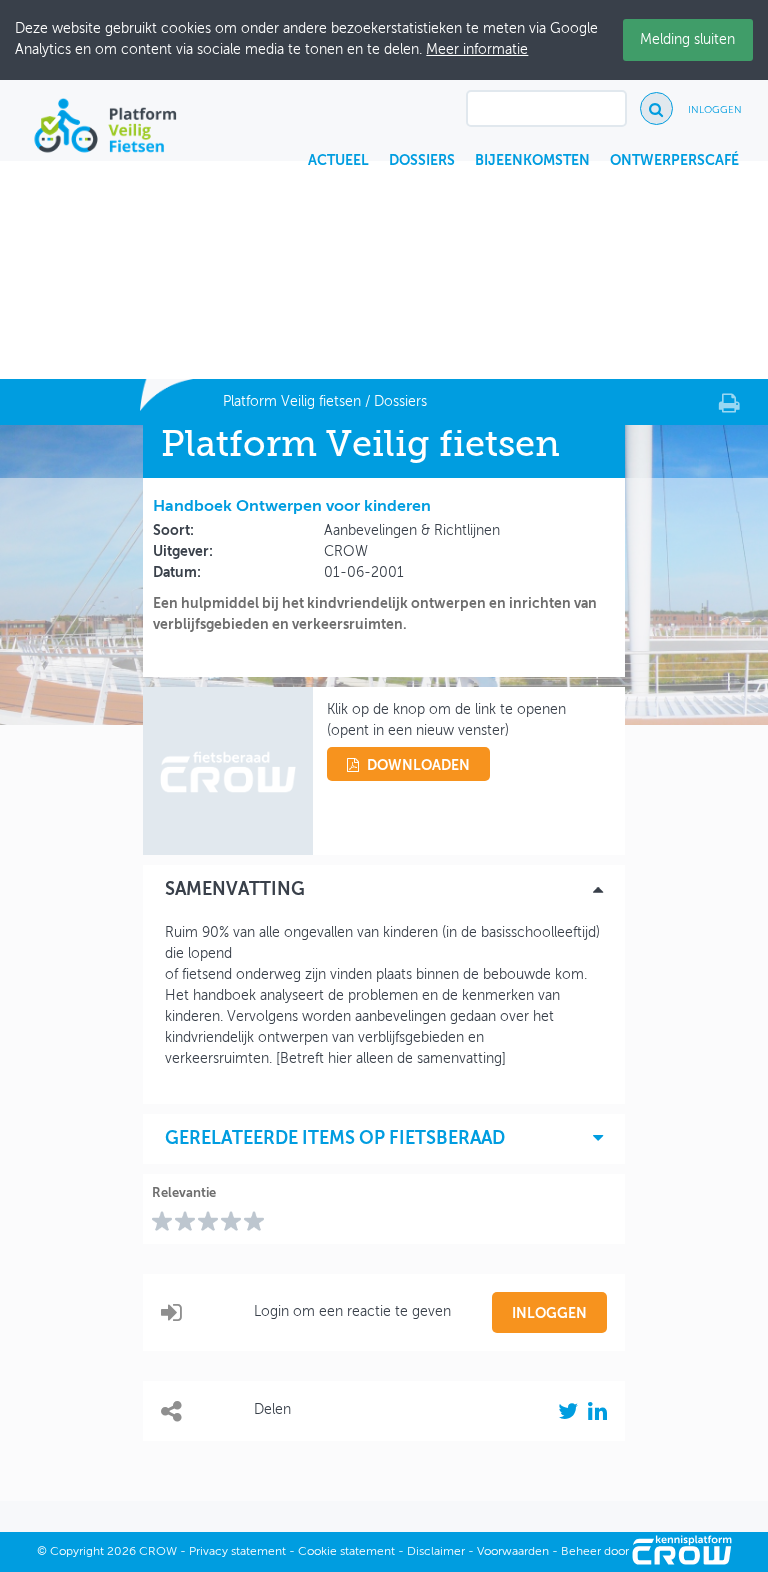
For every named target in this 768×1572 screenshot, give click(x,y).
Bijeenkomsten (532, 161)
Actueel (338, 161)
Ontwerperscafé (674, 161)
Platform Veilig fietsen (292, 402)
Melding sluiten (687, 40)
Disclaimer (436, 1552)
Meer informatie (477, 50)
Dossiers (422, 161)
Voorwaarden (513, 1552)
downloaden (418, 766)
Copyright (77, 1552)
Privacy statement (237, 1552)
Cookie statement (346, 1552)
